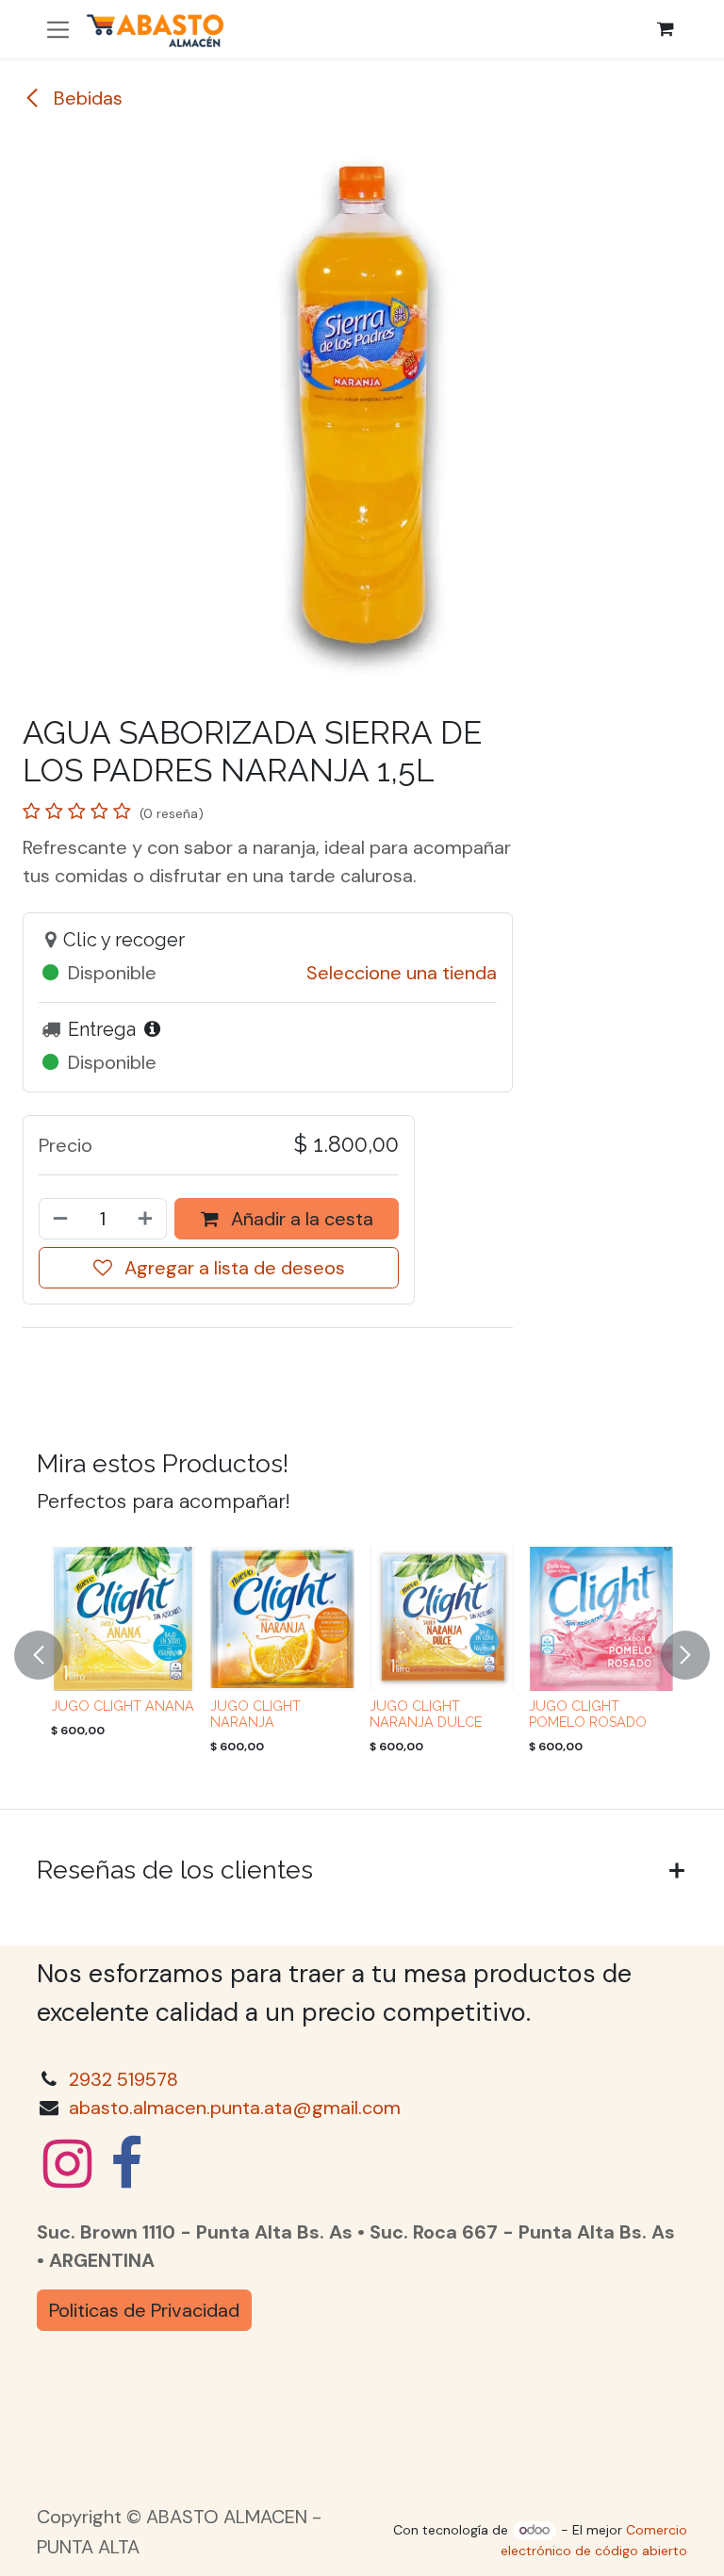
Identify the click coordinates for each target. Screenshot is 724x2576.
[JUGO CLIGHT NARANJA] (282, 1619)
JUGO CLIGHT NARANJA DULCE (426, 1714)
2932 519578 (123, 2079)
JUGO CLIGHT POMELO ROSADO (588, 1714)
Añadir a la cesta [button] (300, 1219)
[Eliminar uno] (58, 1219)
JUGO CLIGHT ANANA (123, 1706)
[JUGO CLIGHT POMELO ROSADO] (601, 1619)
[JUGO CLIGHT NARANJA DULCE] (442, 1619)
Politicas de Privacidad (144, 2310)
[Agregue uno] (147, 1219)
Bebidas (86, 98)
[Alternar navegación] (58, 29)
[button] (50, 1655)
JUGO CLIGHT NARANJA (255, 1714)
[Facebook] (126, 2164)
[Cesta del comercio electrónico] (666, 29)
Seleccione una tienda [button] (402, 973)
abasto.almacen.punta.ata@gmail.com (235, 2108)
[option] (362, 1655)
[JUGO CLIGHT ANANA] (123, 1619)
